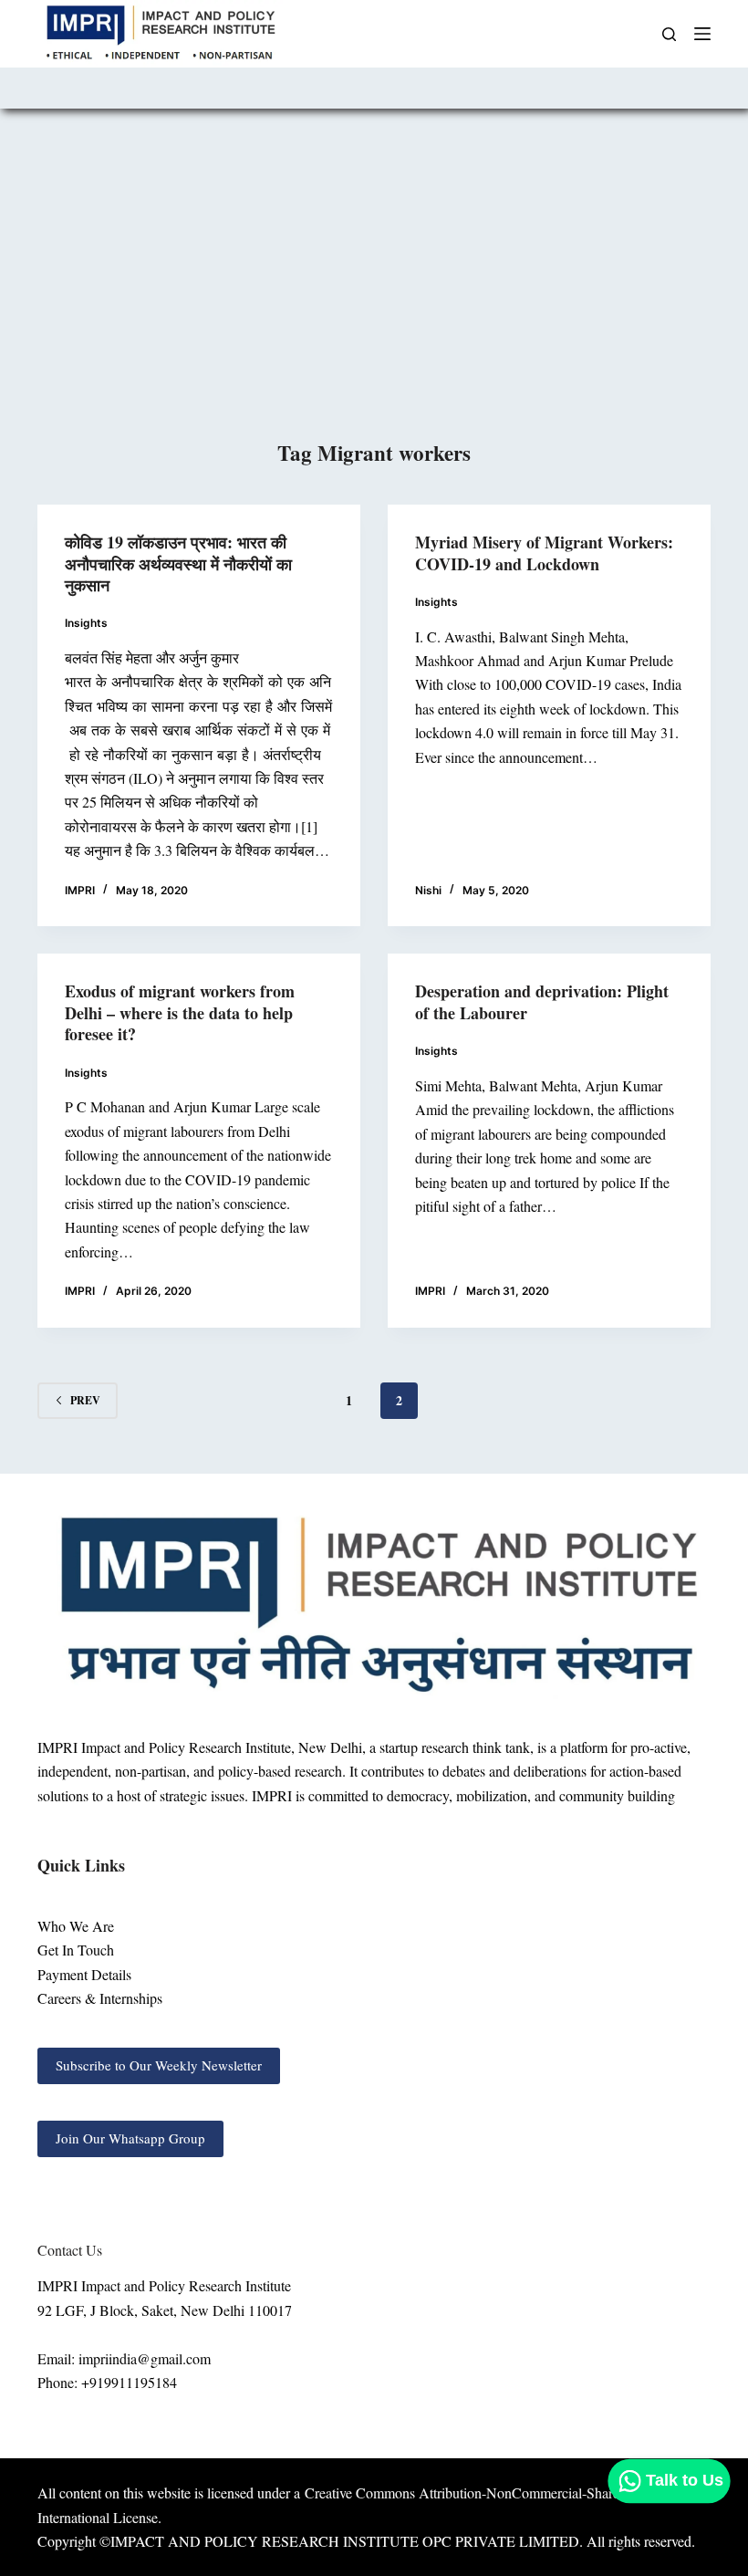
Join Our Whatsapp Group (130, 2138)
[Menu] (702, 34)
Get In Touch (76, 1950)
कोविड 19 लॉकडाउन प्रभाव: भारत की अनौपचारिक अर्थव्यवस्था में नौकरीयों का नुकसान (178, 563)
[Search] (669, 34)
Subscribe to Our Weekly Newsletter (159, 2065)
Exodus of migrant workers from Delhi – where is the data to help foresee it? (180, 1012)
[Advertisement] (374, 300)
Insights (86, 623)
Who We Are (76, 1926)
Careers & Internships (100, 1998)
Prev (85, 1400)
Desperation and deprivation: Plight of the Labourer (542, 1001)
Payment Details (84, 1974)
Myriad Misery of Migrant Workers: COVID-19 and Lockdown (544, 553)
